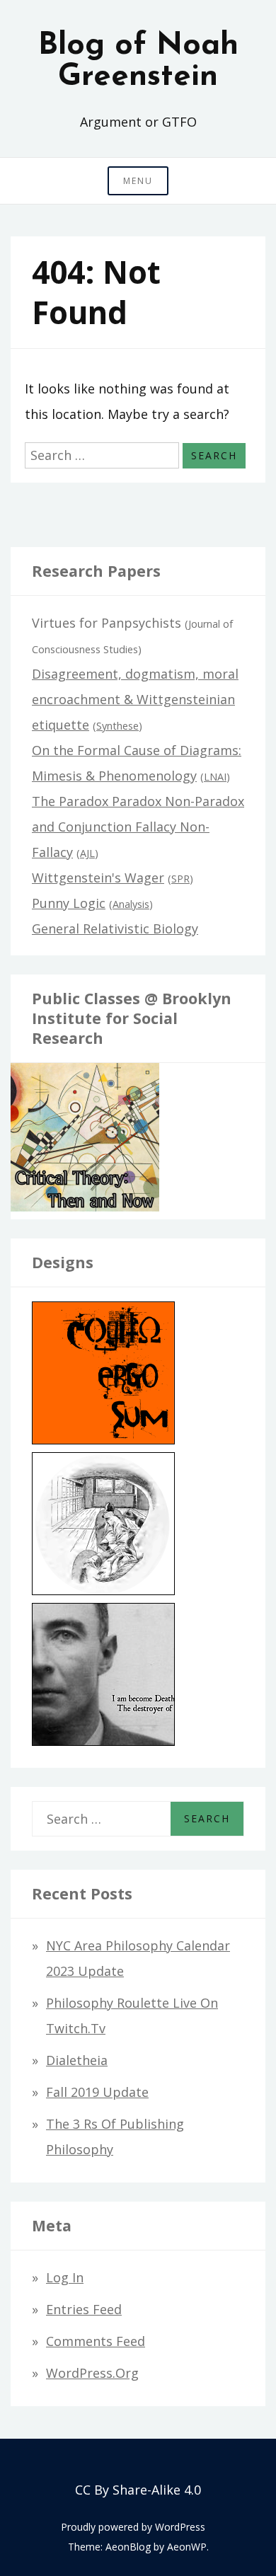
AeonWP (187, 2547)
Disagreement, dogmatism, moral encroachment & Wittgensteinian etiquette (135, 699)
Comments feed (96, 2341)
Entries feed (84, 2309)
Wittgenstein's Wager (98, 878)
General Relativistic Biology (115, 928)
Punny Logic (69, 903)
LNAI (215, 777)
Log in (65, 2277)
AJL (87, 853)
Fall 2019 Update (97, 2092)
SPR (180, 879)
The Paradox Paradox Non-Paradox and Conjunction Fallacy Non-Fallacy (138, 827)
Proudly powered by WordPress (133, 2527)
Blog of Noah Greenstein (138, 62)
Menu (138, 181)
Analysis (131, 904)
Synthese (117, 726)
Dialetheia (77, 2060)
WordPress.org (92, 2373)
